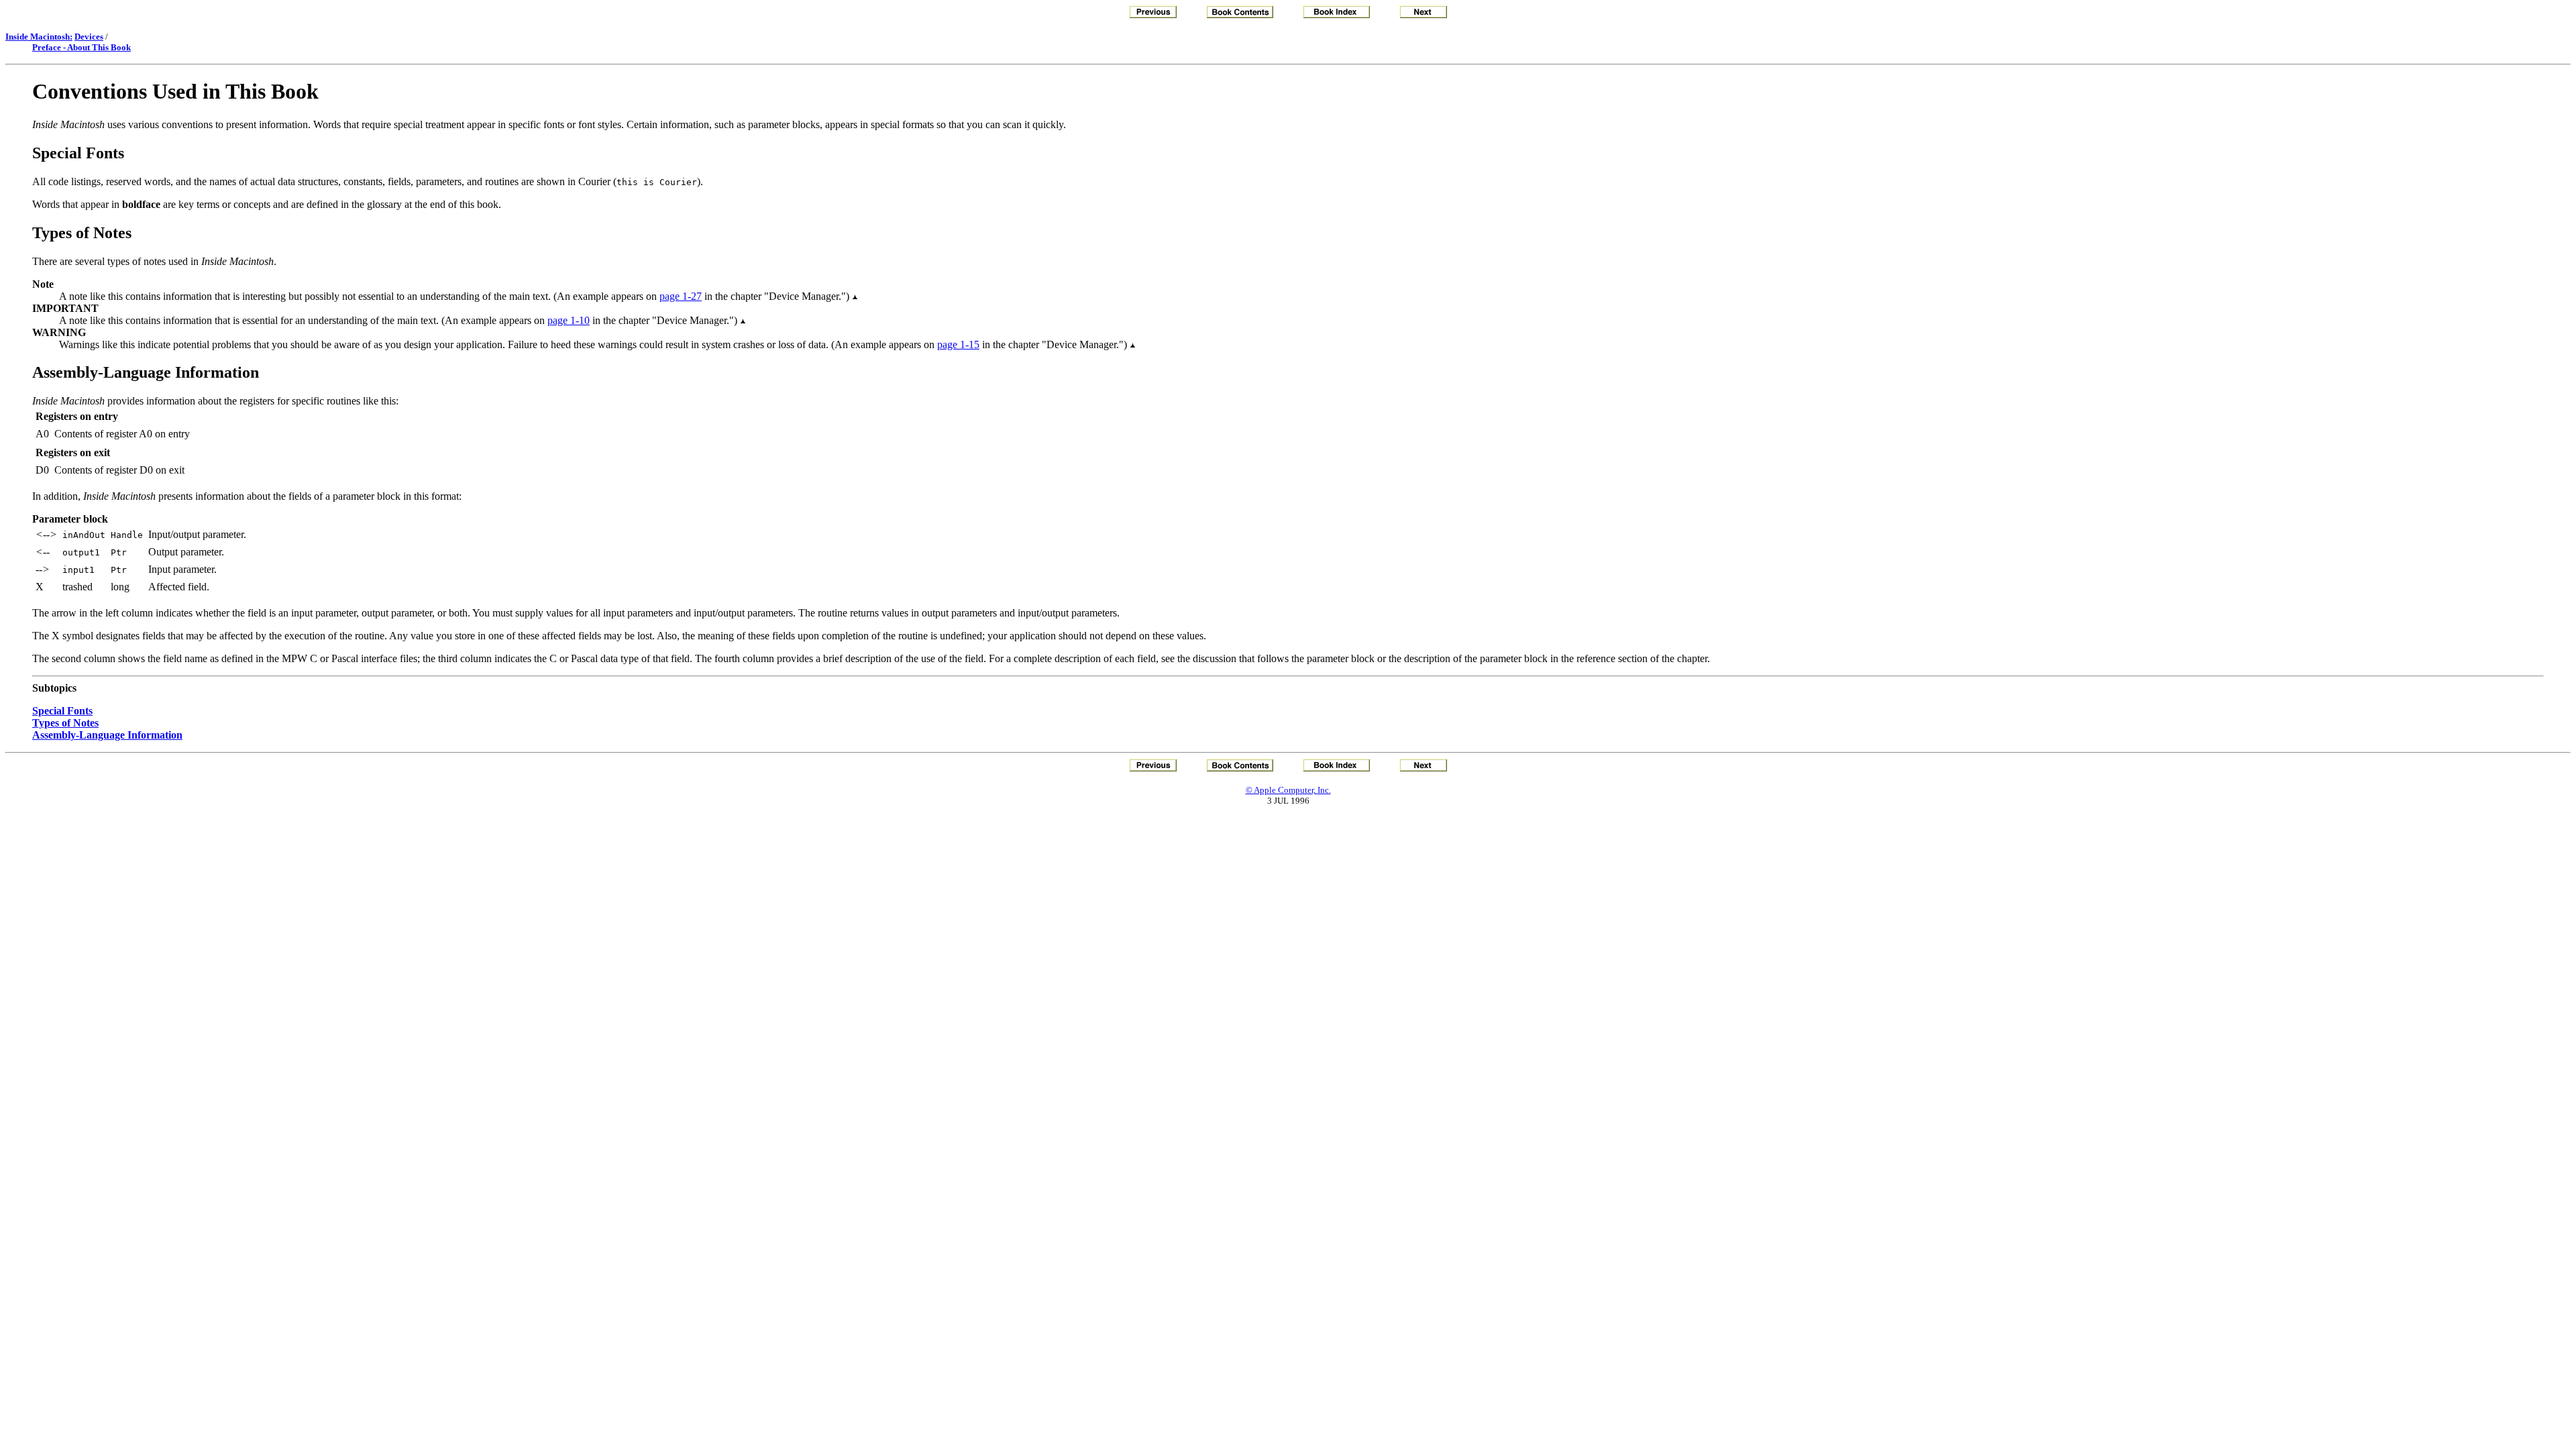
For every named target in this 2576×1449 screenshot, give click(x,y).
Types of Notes (65, 723)
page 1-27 (681, 296)
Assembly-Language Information (107, 735)
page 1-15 (958, 344)
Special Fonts (62, 711)
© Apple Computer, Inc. (1288, 790)
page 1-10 (569, 320)
